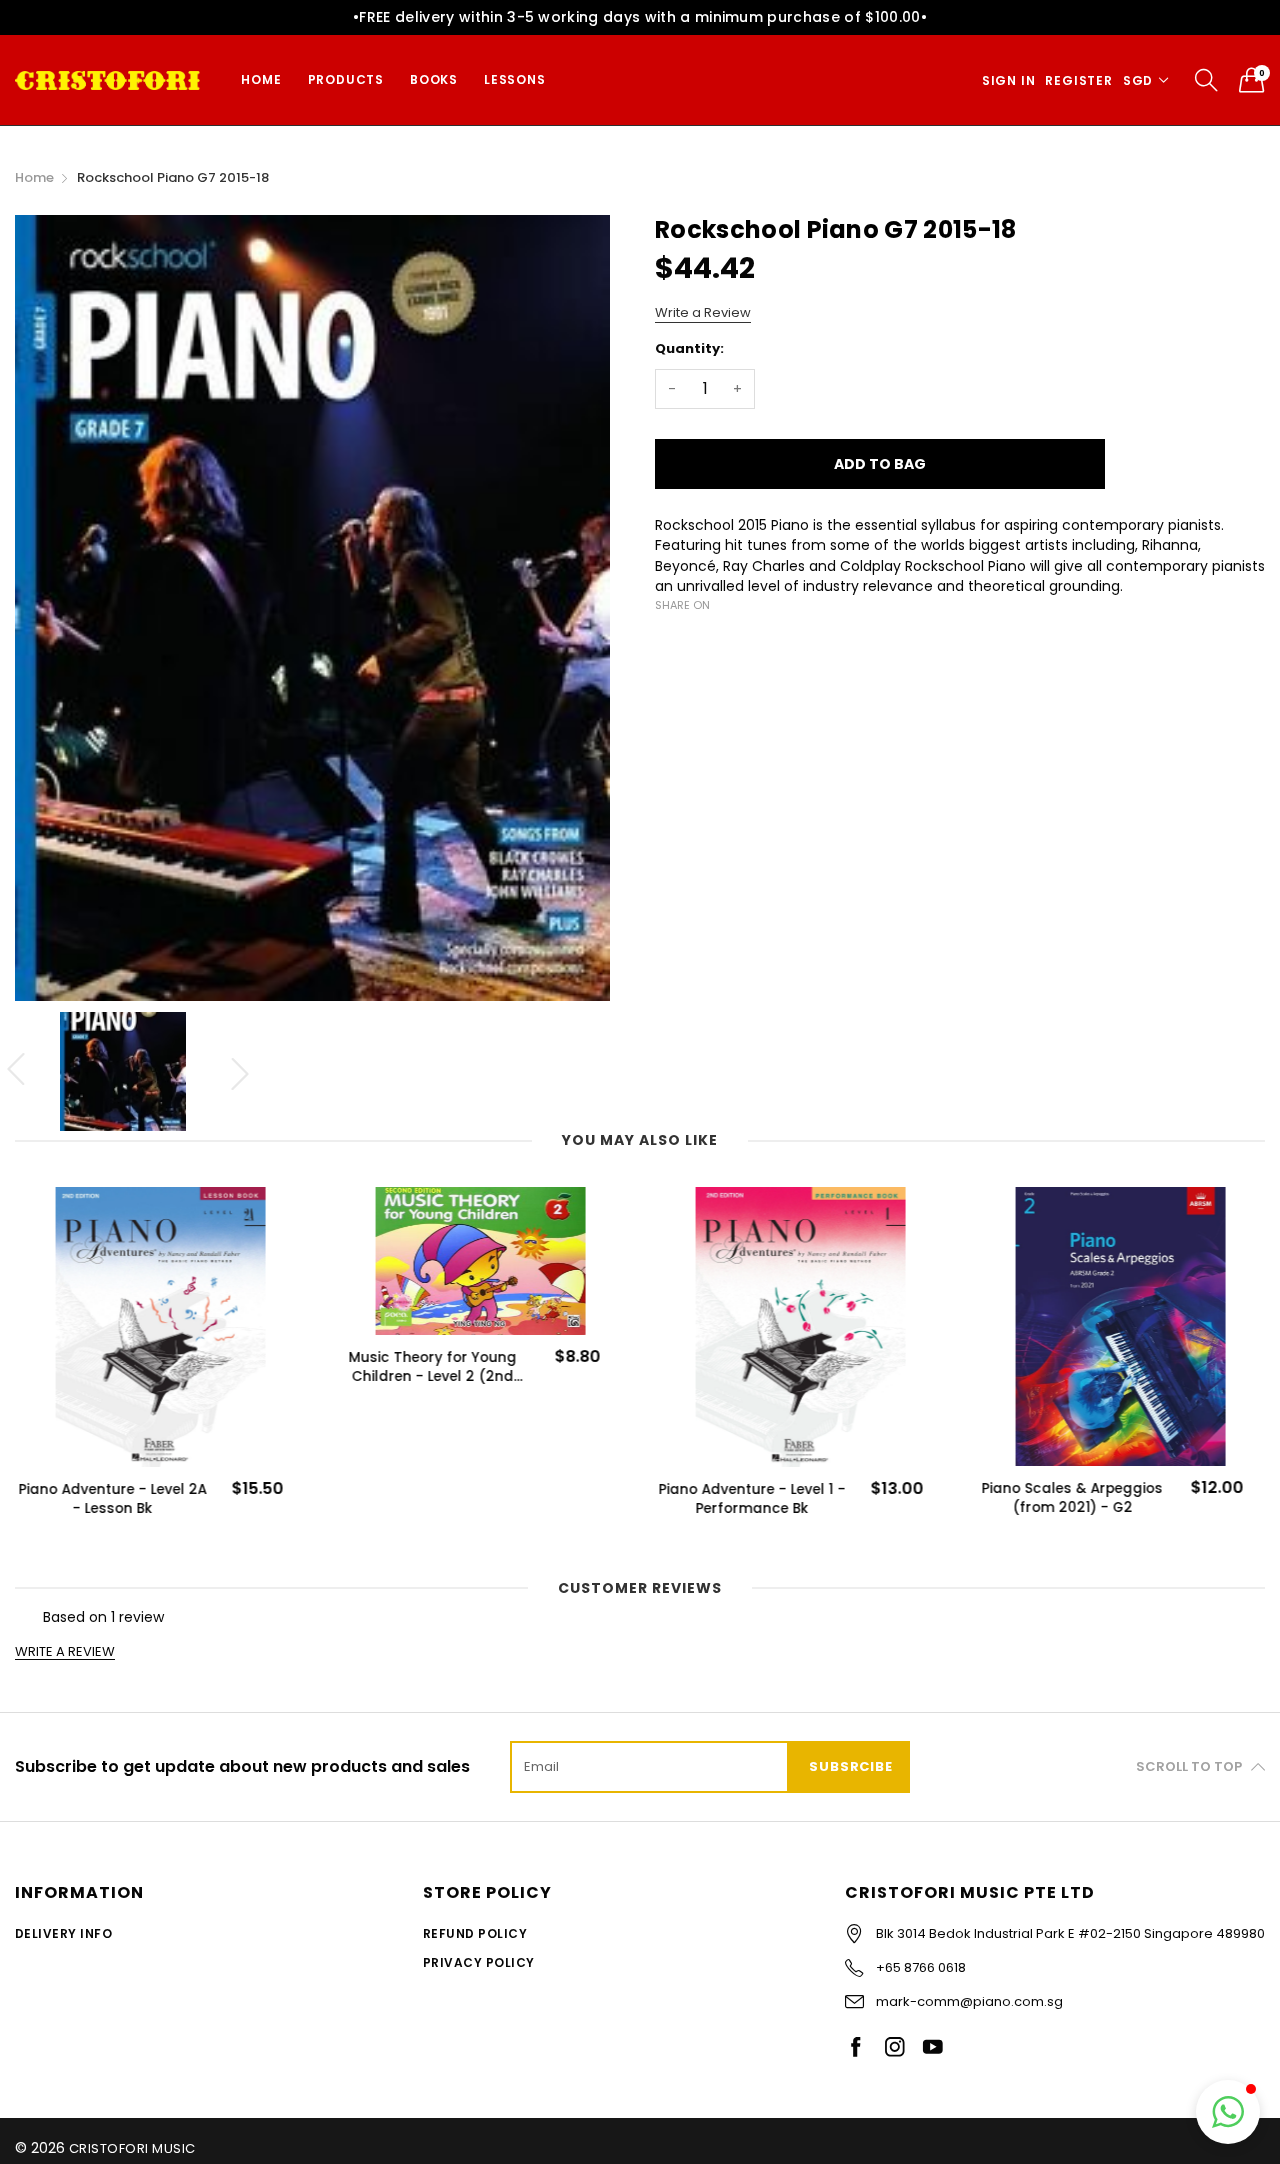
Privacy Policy (479, 1962)
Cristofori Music (132, 2148)
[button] (1228, 2112)
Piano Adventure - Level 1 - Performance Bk (751, 1499)
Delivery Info (63, 1933)
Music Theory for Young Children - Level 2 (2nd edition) (432, 1367)
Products (346, 79)
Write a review (65, 1652)
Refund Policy (475, 1933)
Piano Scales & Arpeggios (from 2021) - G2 (1071, 1498)
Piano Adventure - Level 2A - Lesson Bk (112, 1499)
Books (434, 79)
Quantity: (689, 348)
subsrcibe (850, 1766)
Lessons (515, 79)
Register (1078, 80)
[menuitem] (261, 80)
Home (261, 79)
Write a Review (703, 312)
